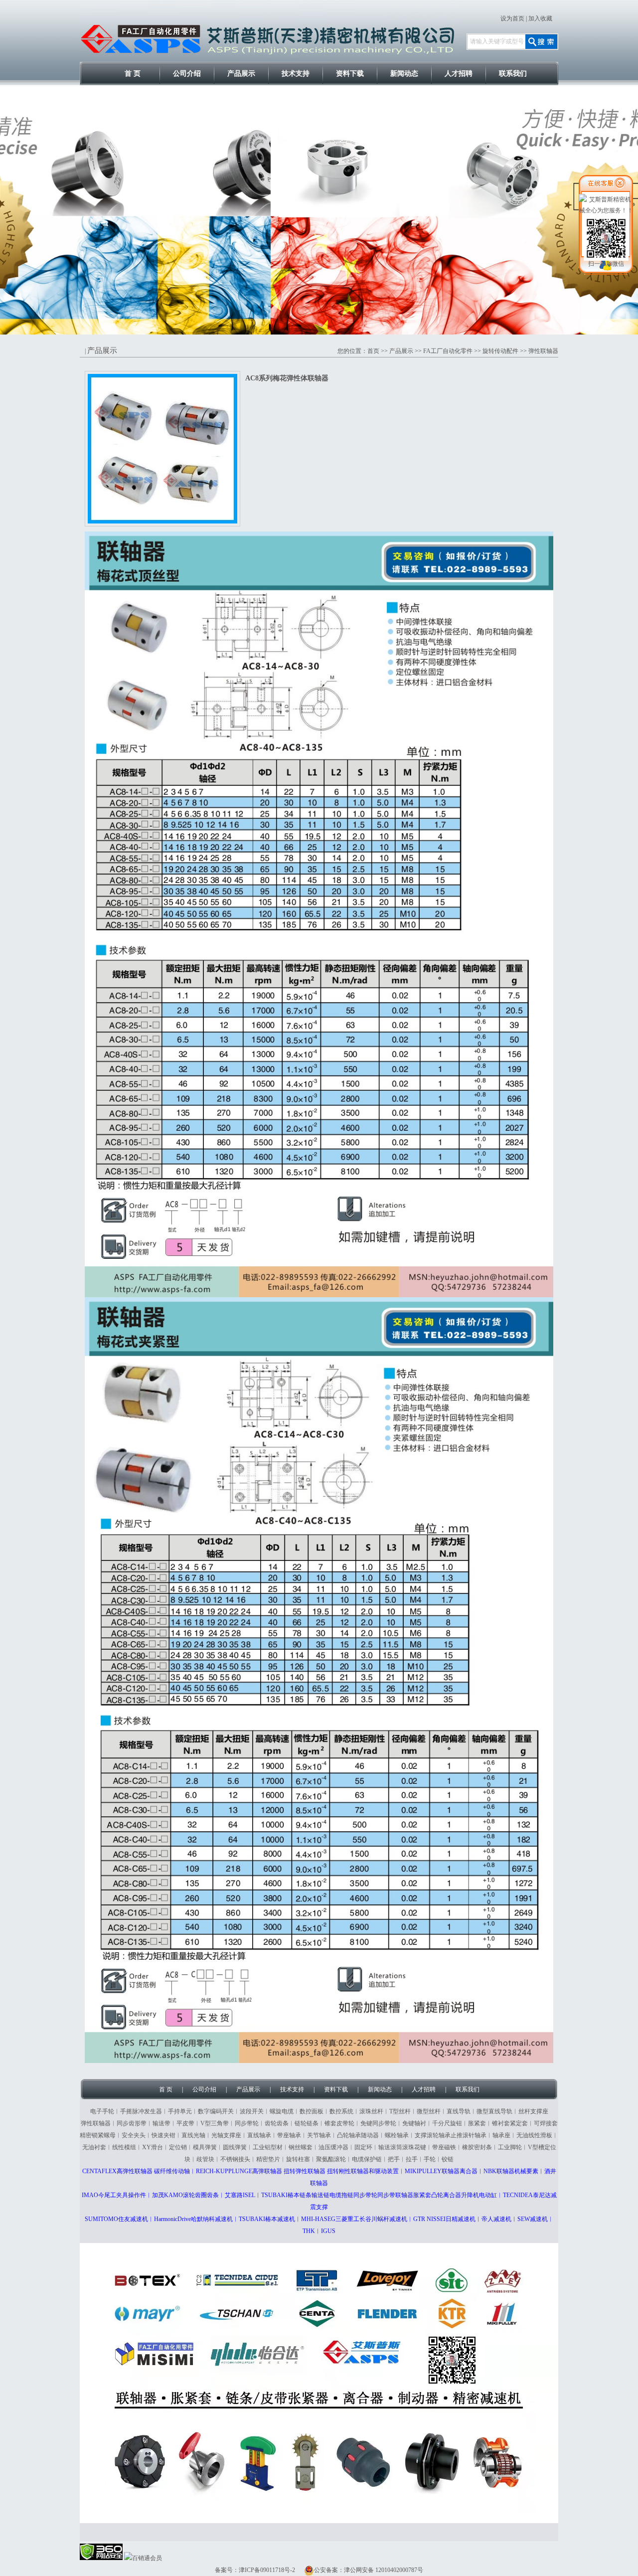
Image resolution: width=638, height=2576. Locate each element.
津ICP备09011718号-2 (267, 2570)
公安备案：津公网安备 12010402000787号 (369, 2570)
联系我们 (513, 74)
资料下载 (350, 74)
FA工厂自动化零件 (448, 351)
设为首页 (512, 18)
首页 (373, 351)
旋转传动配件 (500, 351)
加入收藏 (540, 18)
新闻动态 (404, 74)
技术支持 (296, 74)
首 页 (133, 74)
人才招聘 (459, 74)
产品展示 (241, 74)
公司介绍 (187, 74)
